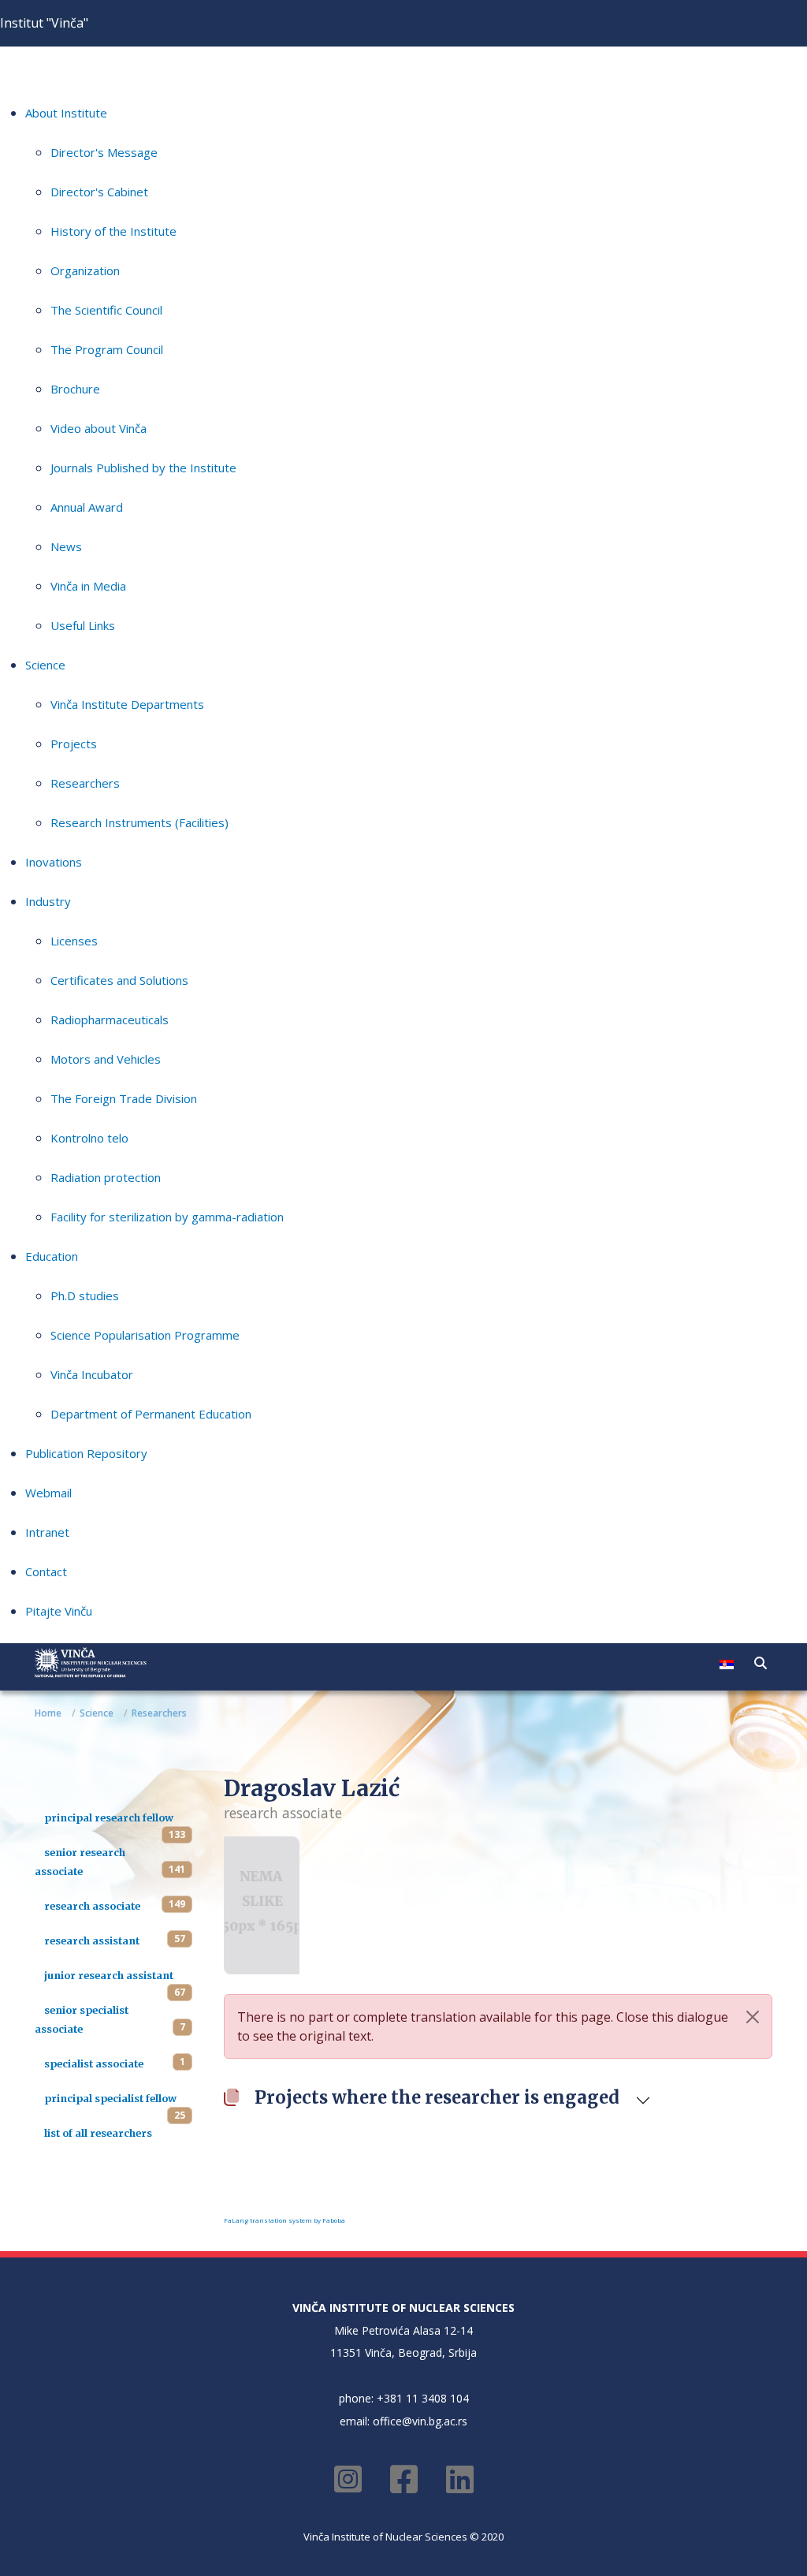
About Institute (66, 113)
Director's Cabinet (99, 192)
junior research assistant (109, 1975)
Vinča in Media (88, 586)
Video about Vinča (99, 428)
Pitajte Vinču (59, 1611)
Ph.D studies (85, 1295)
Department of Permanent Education (151, 1414)
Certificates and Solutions (119, 980)
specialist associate (94, 2063)
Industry (48, 901)
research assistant (92, 1940)
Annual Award (87, 507)
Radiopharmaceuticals (110, 1020)
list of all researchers (98, 2133)
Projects (74, 744)
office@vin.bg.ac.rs (420, 2421)
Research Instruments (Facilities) (139, 822)
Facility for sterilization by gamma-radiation (167, 1217)
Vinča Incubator (92, 1374)
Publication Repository (86, 1453)
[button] (761, 1663)
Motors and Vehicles (106, 1059)
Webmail (48, 1493)
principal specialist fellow (110, 2098)
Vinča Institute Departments (127, 704)
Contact (46, 1571)
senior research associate (80, 1862)
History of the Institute (113, 231)
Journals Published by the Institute (143, 468)
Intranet (47, 1532)
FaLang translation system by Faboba (284, 2220)
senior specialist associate (82, 2019)
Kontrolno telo (89, 1138)
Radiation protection (106, 1177)
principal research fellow (109, 1817)
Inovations (54, 862)
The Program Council (107, 349)
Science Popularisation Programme (145, 1335)
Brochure (75, 389)
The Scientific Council (106, 310)
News (66, 546)
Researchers (85, 783)
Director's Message (104, 152)
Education (52, 1256)
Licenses (74, 941)
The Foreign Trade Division (124, 1098)
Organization (85, 270)
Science (45, 665)
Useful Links (83, 625)
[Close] (753, 2017)
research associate (92, 1906)
